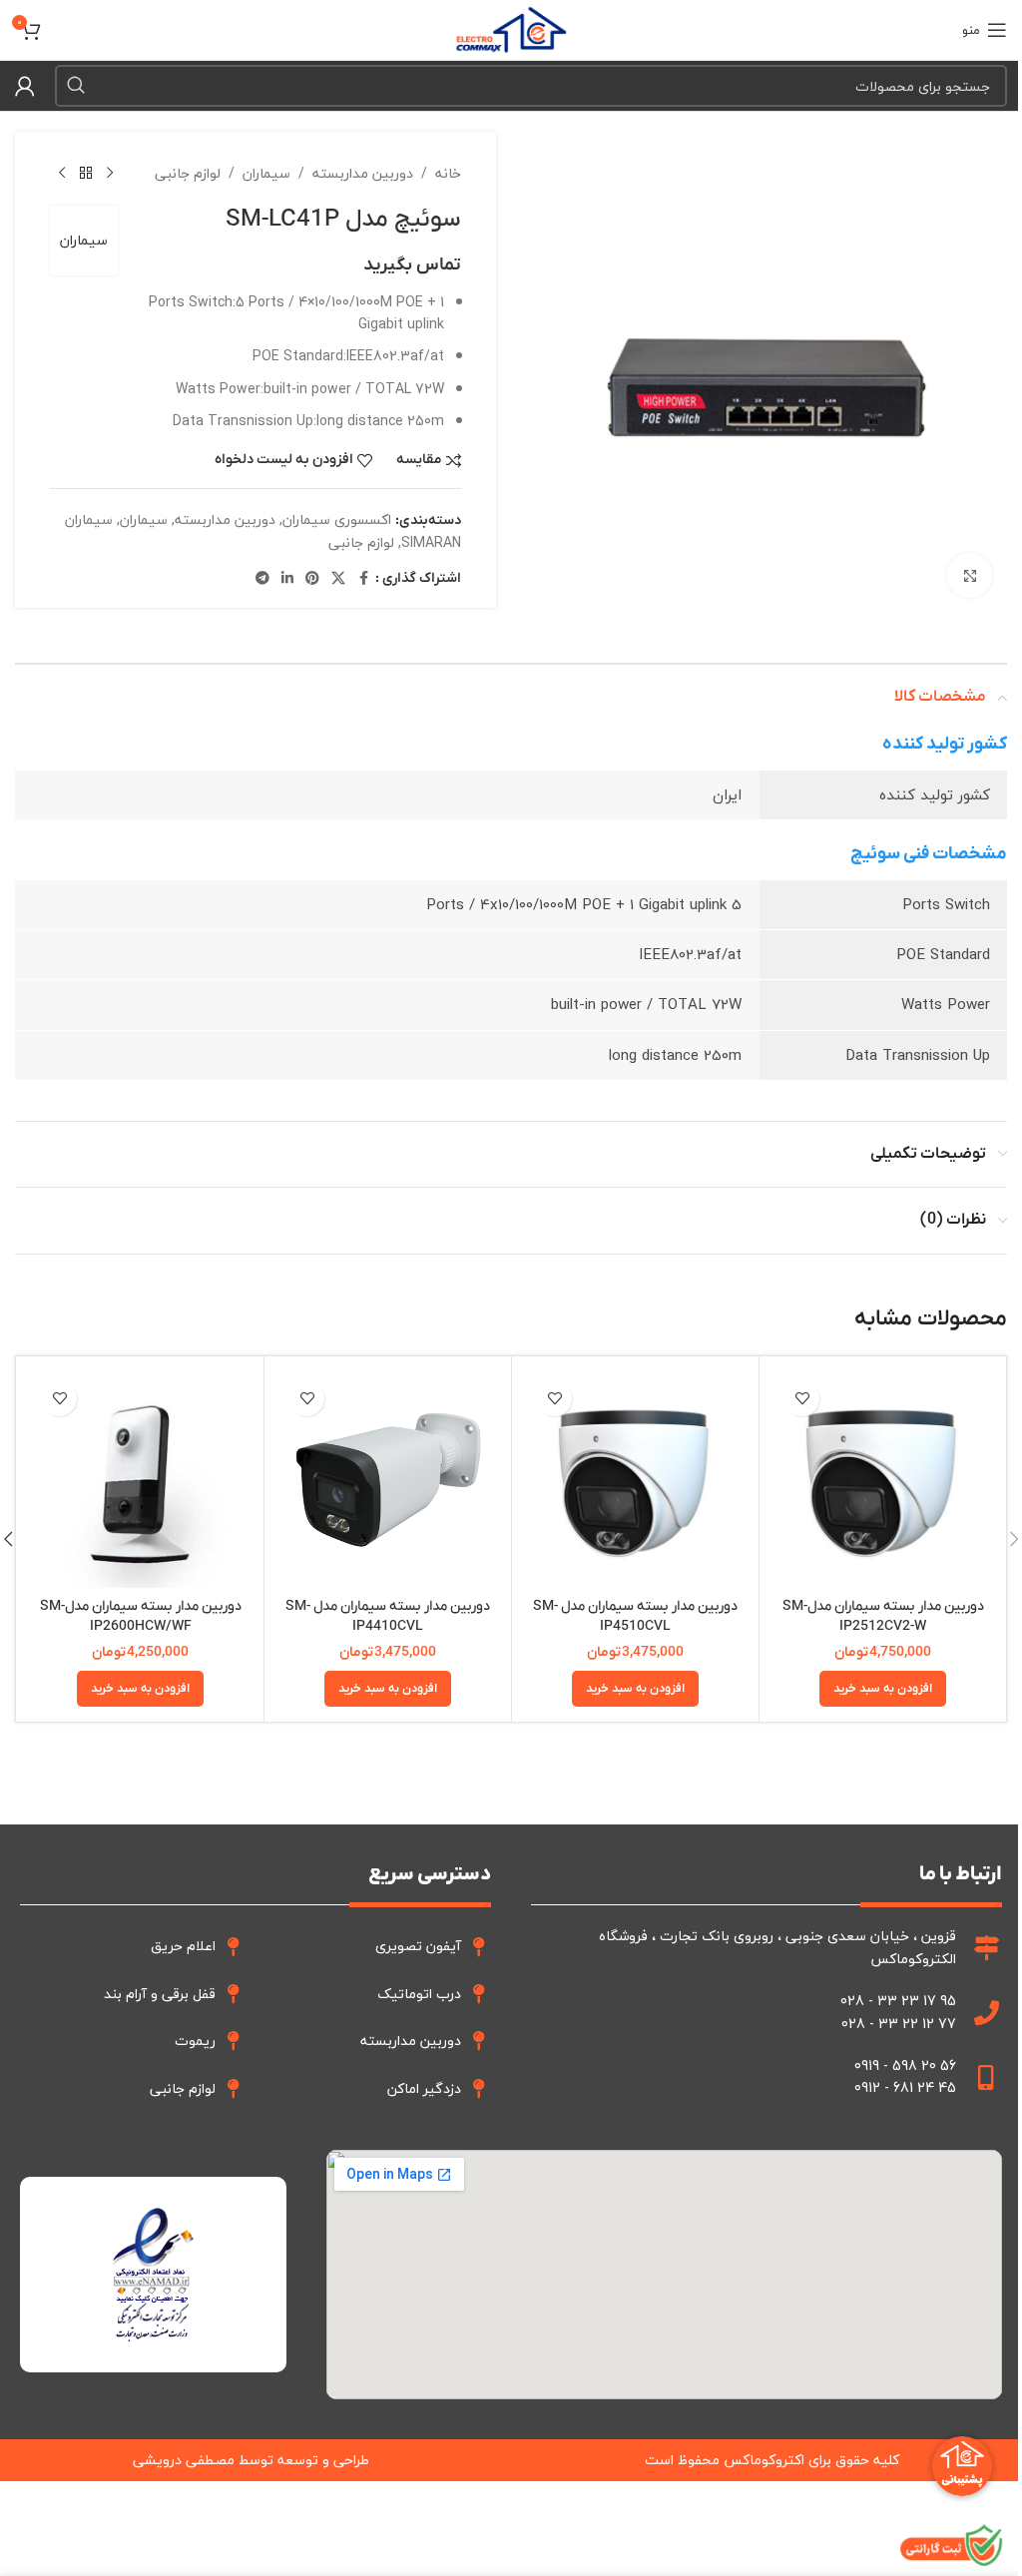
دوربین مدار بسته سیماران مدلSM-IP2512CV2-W (883, 1616)
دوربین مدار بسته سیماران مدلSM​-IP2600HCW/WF (141, 1616)
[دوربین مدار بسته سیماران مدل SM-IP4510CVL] (635, 1480)
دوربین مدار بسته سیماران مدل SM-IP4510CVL (635, 1616)
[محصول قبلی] (110, 174)
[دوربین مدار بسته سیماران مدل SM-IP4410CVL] (388, 1480)
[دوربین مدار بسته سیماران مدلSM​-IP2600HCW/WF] (140, 1480)
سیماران (266, 174)
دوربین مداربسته (363, 174)
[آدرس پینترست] (312, 579)
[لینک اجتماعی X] (338, 579)
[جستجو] (76, 86)
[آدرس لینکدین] (287, 579)
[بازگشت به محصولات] (86, 174)
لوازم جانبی (188, 174)
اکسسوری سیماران (337, 519)
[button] (883, 1689)
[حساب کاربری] (25, 86)
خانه (448, 174)
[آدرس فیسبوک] (363, 579)
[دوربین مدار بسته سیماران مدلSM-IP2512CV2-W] (883, 1480)
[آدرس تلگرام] (262, 579)
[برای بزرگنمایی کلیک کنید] (970, 575)
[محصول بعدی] (62, 174)
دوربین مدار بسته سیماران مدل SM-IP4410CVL (388, 1616)
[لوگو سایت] (511, 27)
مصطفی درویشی (184, 2460)
